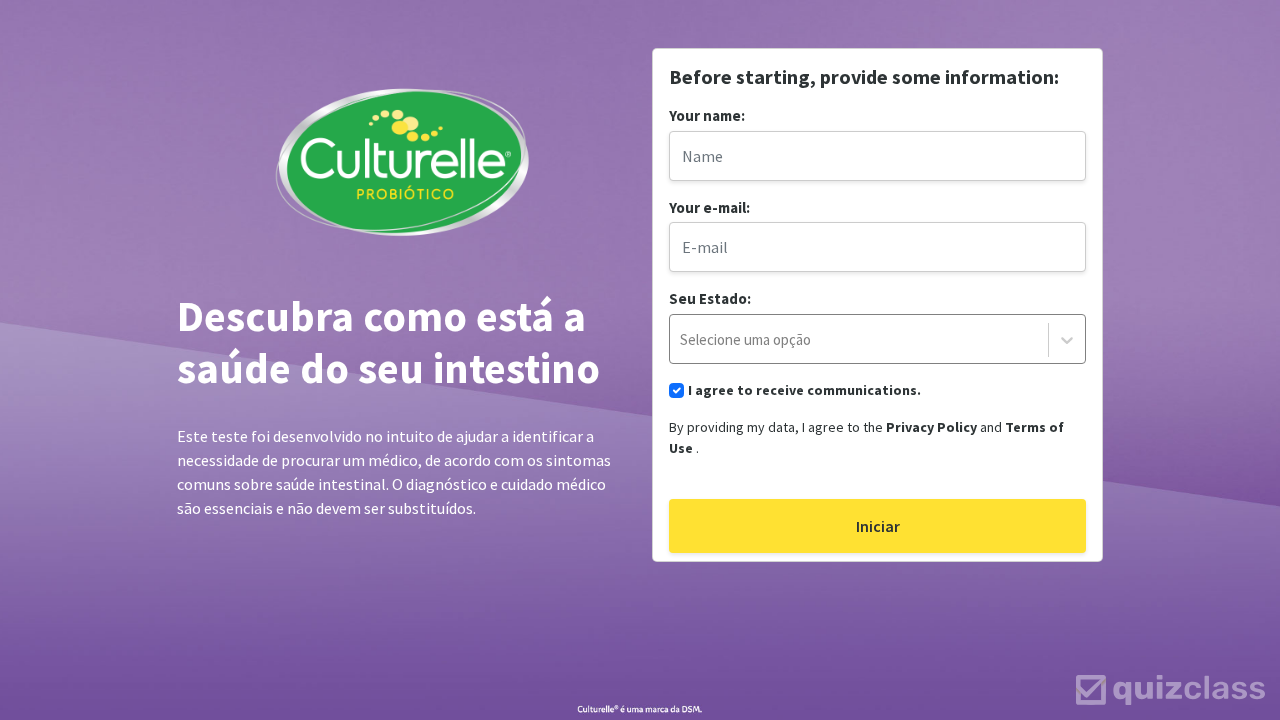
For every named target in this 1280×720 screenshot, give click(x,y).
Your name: (707, 115)
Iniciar (878, 526)
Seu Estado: (710, 298)
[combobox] (814, 340)
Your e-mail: (709, 207)
